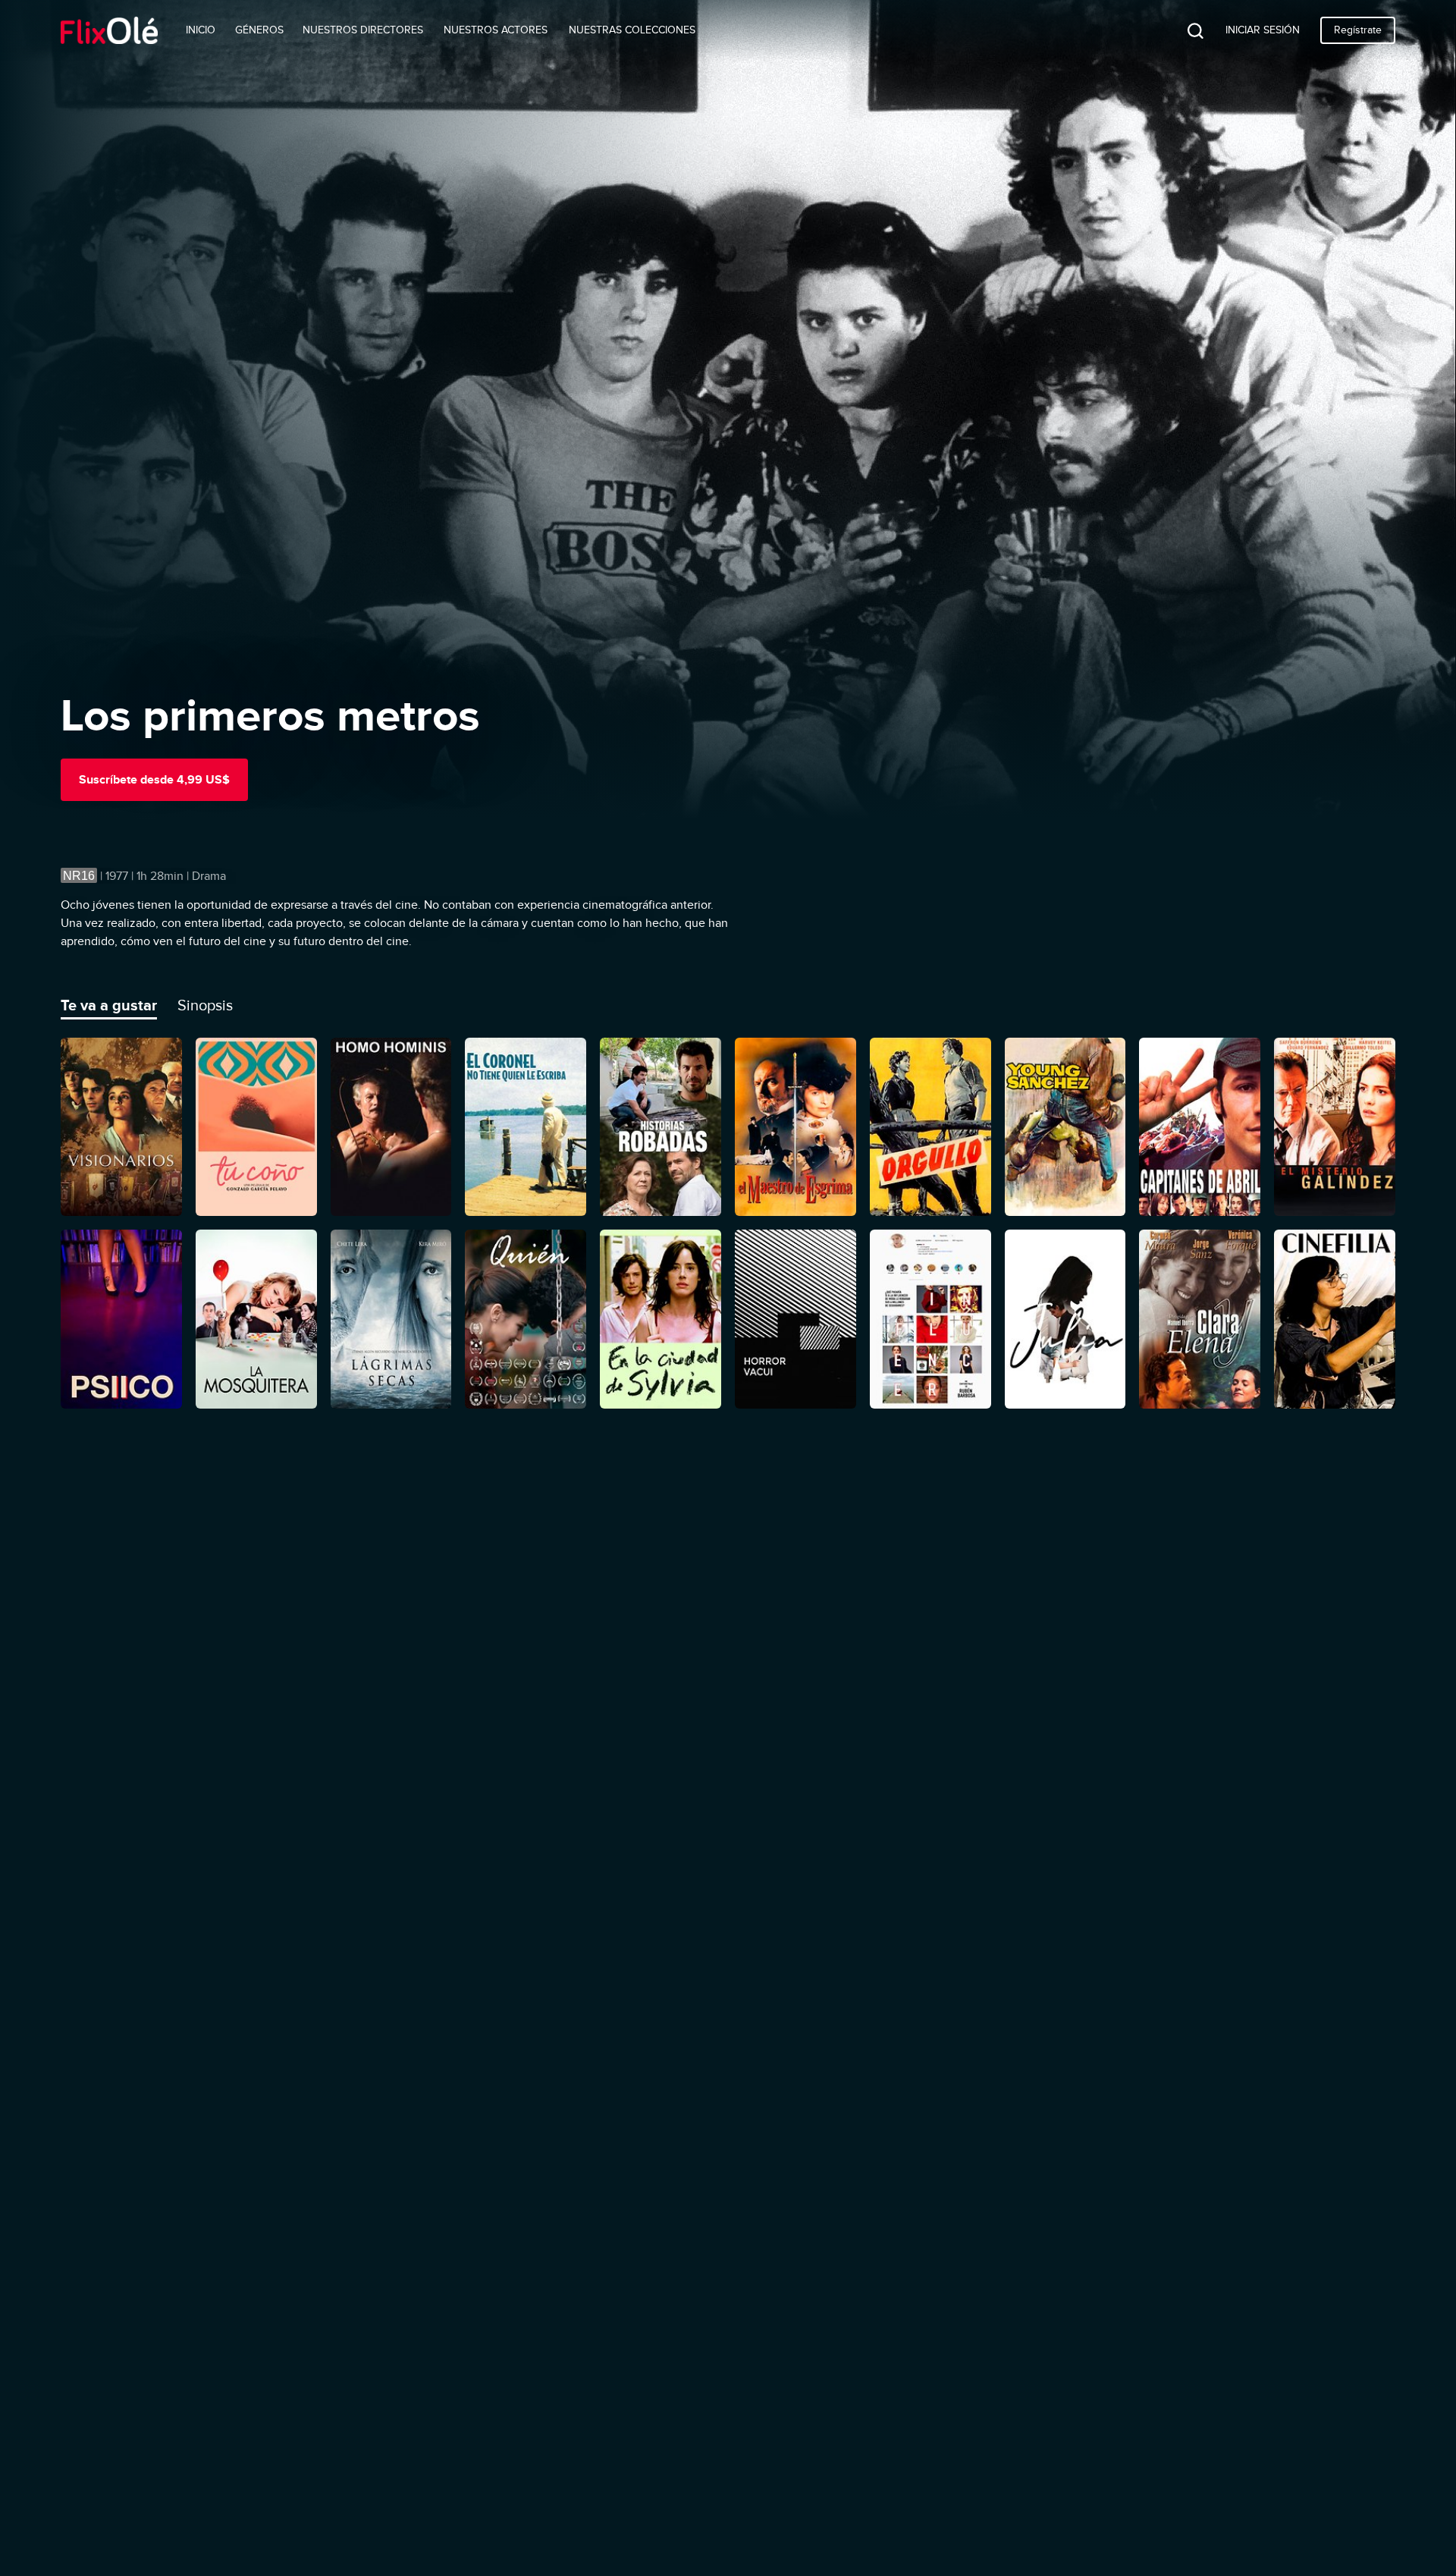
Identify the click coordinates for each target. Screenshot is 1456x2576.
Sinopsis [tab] (205, 1005)
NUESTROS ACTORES (496, 30)
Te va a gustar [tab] (109, 1005)
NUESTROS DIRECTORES (363, 30)
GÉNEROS (259, 30)
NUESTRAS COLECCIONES (632, 30)
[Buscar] (1184, 30)
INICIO (201, 30)
